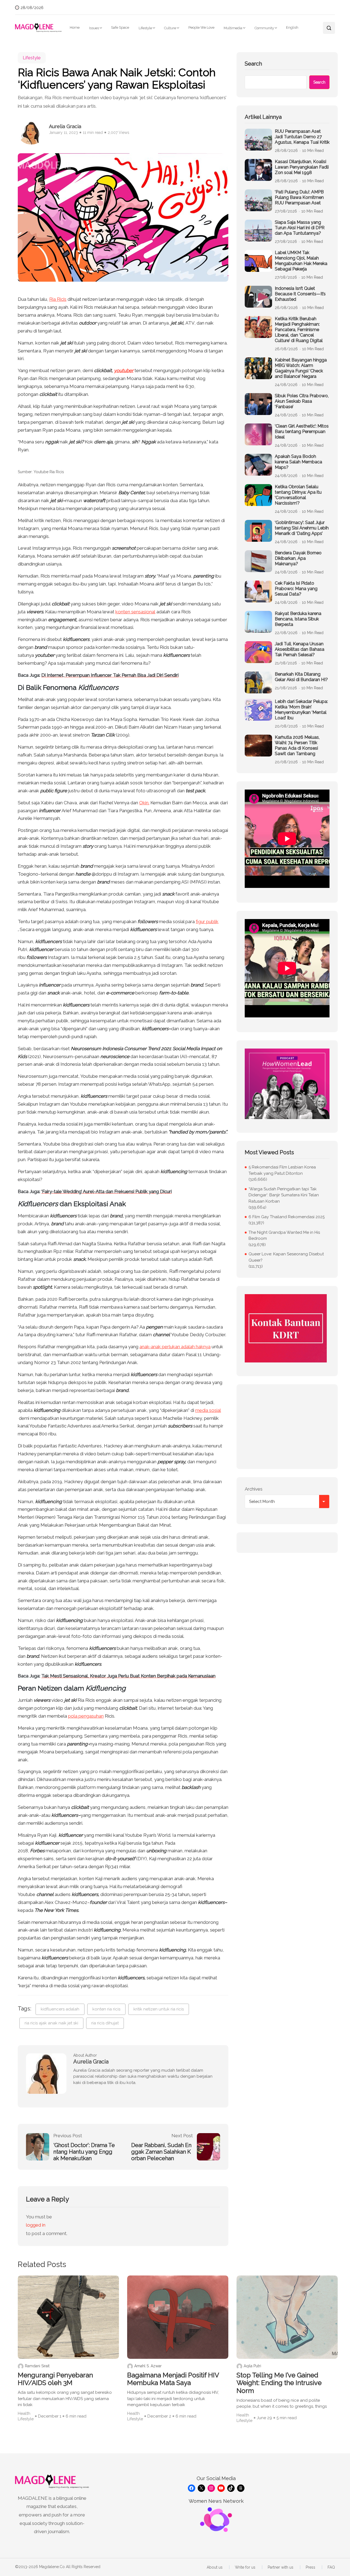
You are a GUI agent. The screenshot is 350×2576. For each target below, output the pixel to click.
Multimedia (233, 28)
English (292, 27)
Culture (170, 28)
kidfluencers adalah (60, 2009)
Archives (254, 1489)
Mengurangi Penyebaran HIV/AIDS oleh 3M (55, 2379)
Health (24, 2413)
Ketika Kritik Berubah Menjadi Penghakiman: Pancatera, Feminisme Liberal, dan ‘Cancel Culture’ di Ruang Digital (299, 330)
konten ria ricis (106, 2009)
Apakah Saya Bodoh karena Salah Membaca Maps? (298, 462)
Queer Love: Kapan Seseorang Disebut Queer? (286, 1257)
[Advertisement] (287, 1427)
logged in (36, 2225)
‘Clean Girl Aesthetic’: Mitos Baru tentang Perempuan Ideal (302, 432)
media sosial (208, 1410)
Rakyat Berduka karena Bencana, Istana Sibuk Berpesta (298, 619)
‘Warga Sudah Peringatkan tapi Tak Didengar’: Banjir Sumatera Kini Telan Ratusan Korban (284, 1195)
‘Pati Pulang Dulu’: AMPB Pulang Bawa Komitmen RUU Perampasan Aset (299, 197)
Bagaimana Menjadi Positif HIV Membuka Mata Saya (173, 2379)
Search (253, 64)
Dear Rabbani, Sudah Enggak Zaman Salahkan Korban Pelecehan (161, 2152)
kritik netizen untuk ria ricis (159, 2009)
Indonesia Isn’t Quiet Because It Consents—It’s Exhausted (300, 294)
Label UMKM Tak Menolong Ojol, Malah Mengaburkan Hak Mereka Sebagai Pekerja (301, 261)
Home (75, 27)
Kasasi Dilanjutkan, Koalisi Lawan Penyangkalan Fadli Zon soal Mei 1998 (302, 167)
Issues (94, 28)
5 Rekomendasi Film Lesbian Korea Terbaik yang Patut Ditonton (282, 1170)
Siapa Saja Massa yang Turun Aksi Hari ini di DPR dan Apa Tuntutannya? (300, 228)
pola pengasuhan (86, 1716)
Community (264, 28)
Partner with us (281, 2567)
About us (215, 2567)
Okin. (144, 803)
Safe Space (120, 27)
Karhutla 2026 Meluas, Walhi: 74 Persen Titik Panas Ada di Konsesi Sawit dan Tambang (297, 745)
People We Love (201, 27)
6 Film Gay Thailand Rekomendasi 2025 (287, 1217)
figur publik (207, 922)
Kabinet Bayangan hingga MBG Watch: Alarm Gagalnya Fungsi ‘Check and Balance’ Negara (301, 368)
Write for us (245, 2567)
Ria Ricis (58, 299)
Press (310, 2567)
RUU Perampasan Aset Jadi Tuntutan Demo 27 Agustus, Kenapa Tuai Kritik (302, 137)
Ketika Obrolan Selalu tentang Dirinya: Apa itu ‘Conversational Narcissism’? (298, 495)
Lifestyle (145, 28)
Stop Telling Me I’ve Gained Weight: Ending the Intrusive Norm (279, 2383)
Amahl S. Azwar (148, 2366)
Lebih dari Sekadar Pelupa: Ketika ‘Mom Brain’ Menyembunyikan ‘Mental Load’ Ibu (301, 710)
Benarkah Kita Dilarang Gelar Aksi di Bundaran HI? (301, 677)
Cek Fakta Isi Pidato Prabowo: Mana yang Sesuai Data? (296, 589)
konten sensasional (135, 612)
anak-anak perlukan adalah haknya (175, 1347)
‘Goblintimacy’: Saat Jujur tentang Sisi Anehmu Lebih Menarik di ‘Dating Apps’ (302, 528)
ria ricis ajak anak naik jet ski (51, 2023)
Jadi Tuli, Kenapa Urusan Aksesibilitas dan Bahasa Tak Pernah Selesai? (300, 649)
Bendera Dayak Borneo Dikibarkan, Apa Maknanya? (298, 558)
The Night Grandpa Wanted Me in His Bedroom (284, 1236)
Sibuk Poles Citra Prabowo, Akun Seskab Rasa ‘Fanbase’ (302, 401)
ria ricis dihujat (105, 2023)
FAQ (331, 2567)
